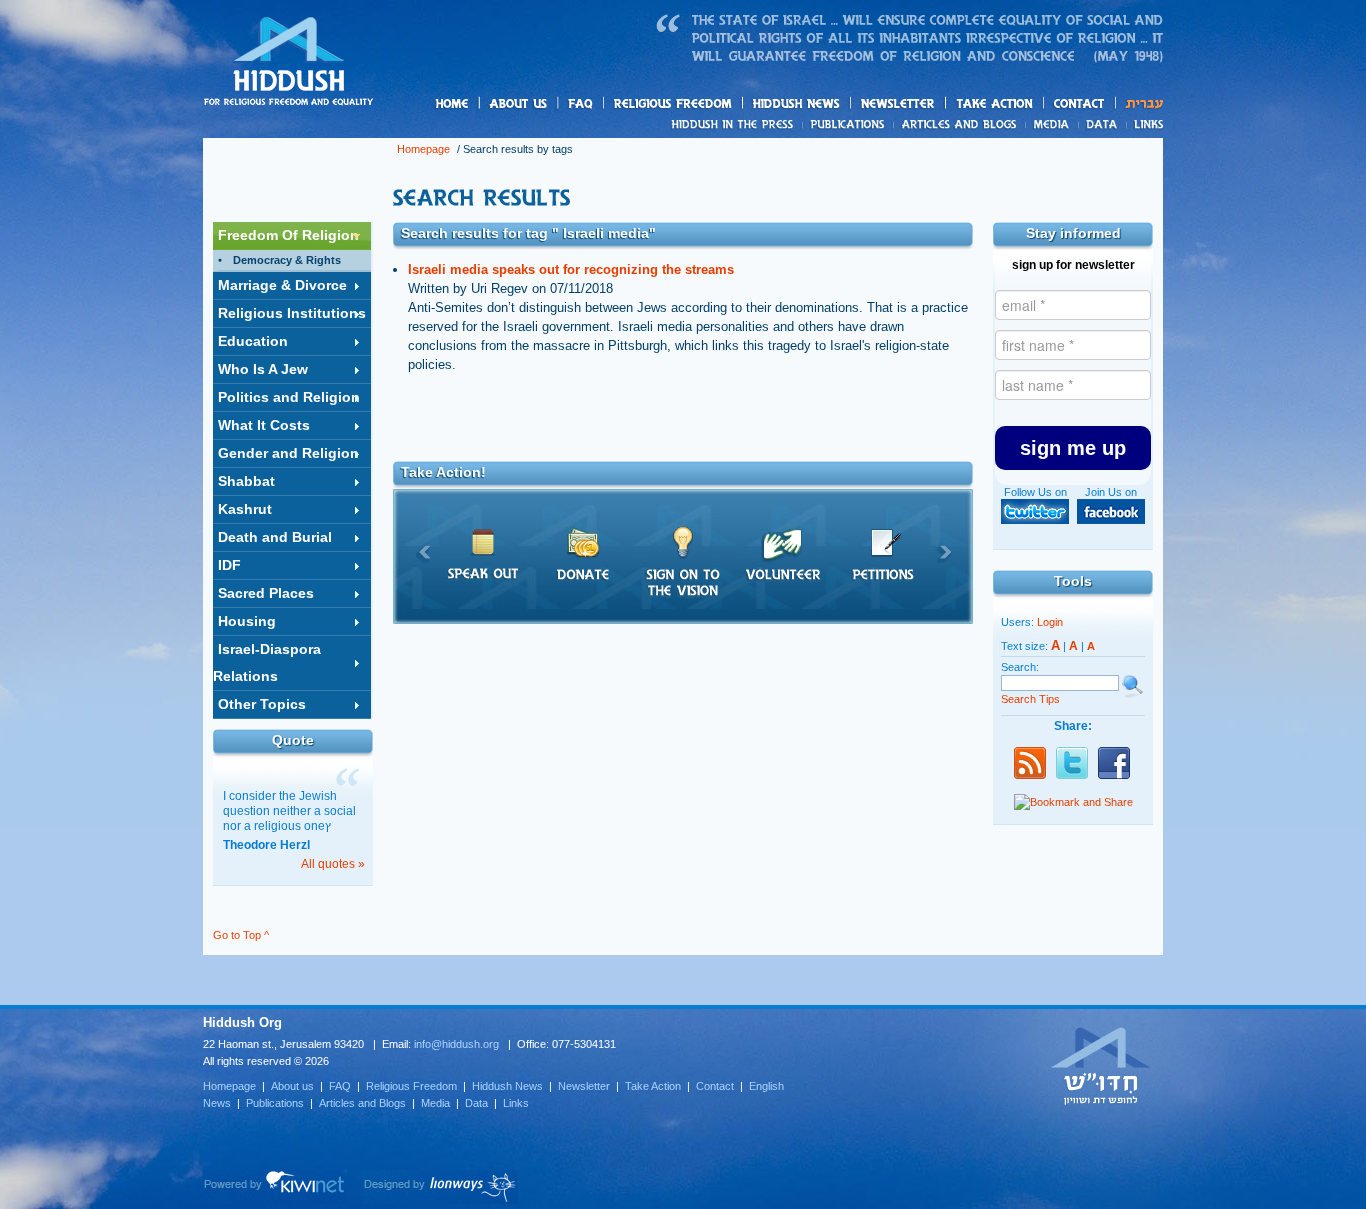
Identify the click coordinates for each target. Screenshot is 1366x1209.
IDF (229, 565)
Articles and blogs (998, 125)
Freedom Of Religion (288, 235)
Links (1144, 124)
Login (1050, 622)
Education (253, 341)
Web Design (440, 1187)
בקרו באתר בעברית (1101, 1065)
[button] (1073, 448)
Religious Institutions (292, 313)
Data (1102, 124)
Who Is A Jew (263, 369)
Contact (1080, 103)
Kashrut (245, 509)
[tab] (292, 236)
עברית (1139, 103)
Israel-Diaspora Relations (267, 662)
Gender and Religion (288, 453)
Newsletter (898, 103)
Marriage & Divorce (282, 285)
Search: (1020, 667)
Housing (247, 621)
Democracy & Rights (287, 260)
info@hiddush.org (456, 1044)
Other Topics (262, 704)
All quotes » (333, 864)
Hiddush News (835, 104)
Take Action (653, 1086)
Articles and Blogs (362, 1103)
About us (552, 104)
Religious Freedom (411, 1086)
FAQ (582, 103)
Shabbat (246, 481)
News (735, 124)
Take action (1026, 104)
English (766, 1086)
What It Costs (264, 425)
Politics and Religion (289, 397)
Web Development (275, 1187)
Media (1052, 124)
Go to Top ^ (241, 935)
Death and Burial (275, 537)
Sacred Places (266, 593)
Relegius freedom (720, 104)
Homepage (289, 63)
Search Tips (1030, 699)
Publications (848, 124)
